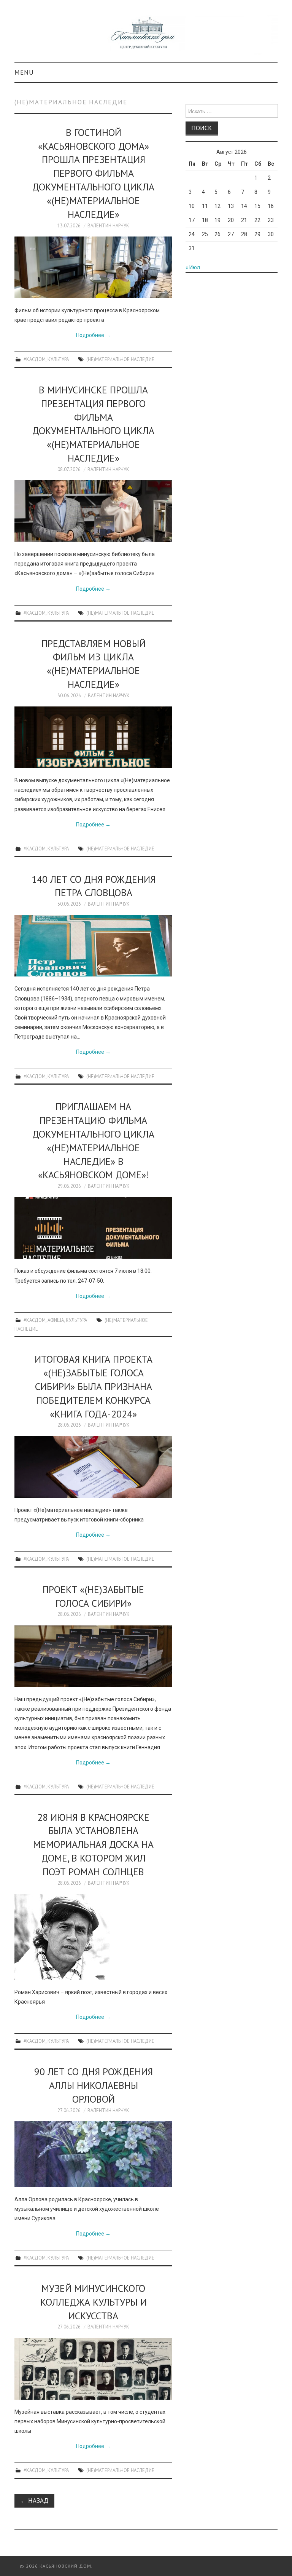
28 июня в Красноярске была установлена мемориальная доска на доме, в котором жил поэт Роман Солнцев (93, 1844)
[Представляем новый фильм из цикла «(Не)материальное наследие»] (93, 737)
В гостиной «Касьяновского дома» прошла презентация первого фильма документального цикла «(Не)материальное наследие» (93, 173)
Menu (24, 72)
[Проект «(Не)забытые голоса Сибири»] (93, 1656)
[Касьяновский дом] (146, 35)
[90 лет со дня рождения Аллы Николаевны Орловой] (93, 2154)
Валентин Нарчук (108, 225)
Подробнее (93, 335)
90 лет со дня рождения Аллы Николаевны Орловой (94, 2085)
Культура (58, 359)
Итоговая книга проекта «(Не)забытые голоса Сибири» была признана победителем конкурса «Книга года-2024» (94, 1386)
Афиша (56, 1320)
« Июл (193, 267)
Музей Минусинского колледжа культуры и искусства (94, 2302)
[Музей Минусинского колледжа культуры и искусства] (93, 2369)
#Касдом (35, 359)
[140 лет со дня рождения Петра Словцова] (93, 946)
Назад (34, 2501)
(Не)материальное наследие (120, 359)
